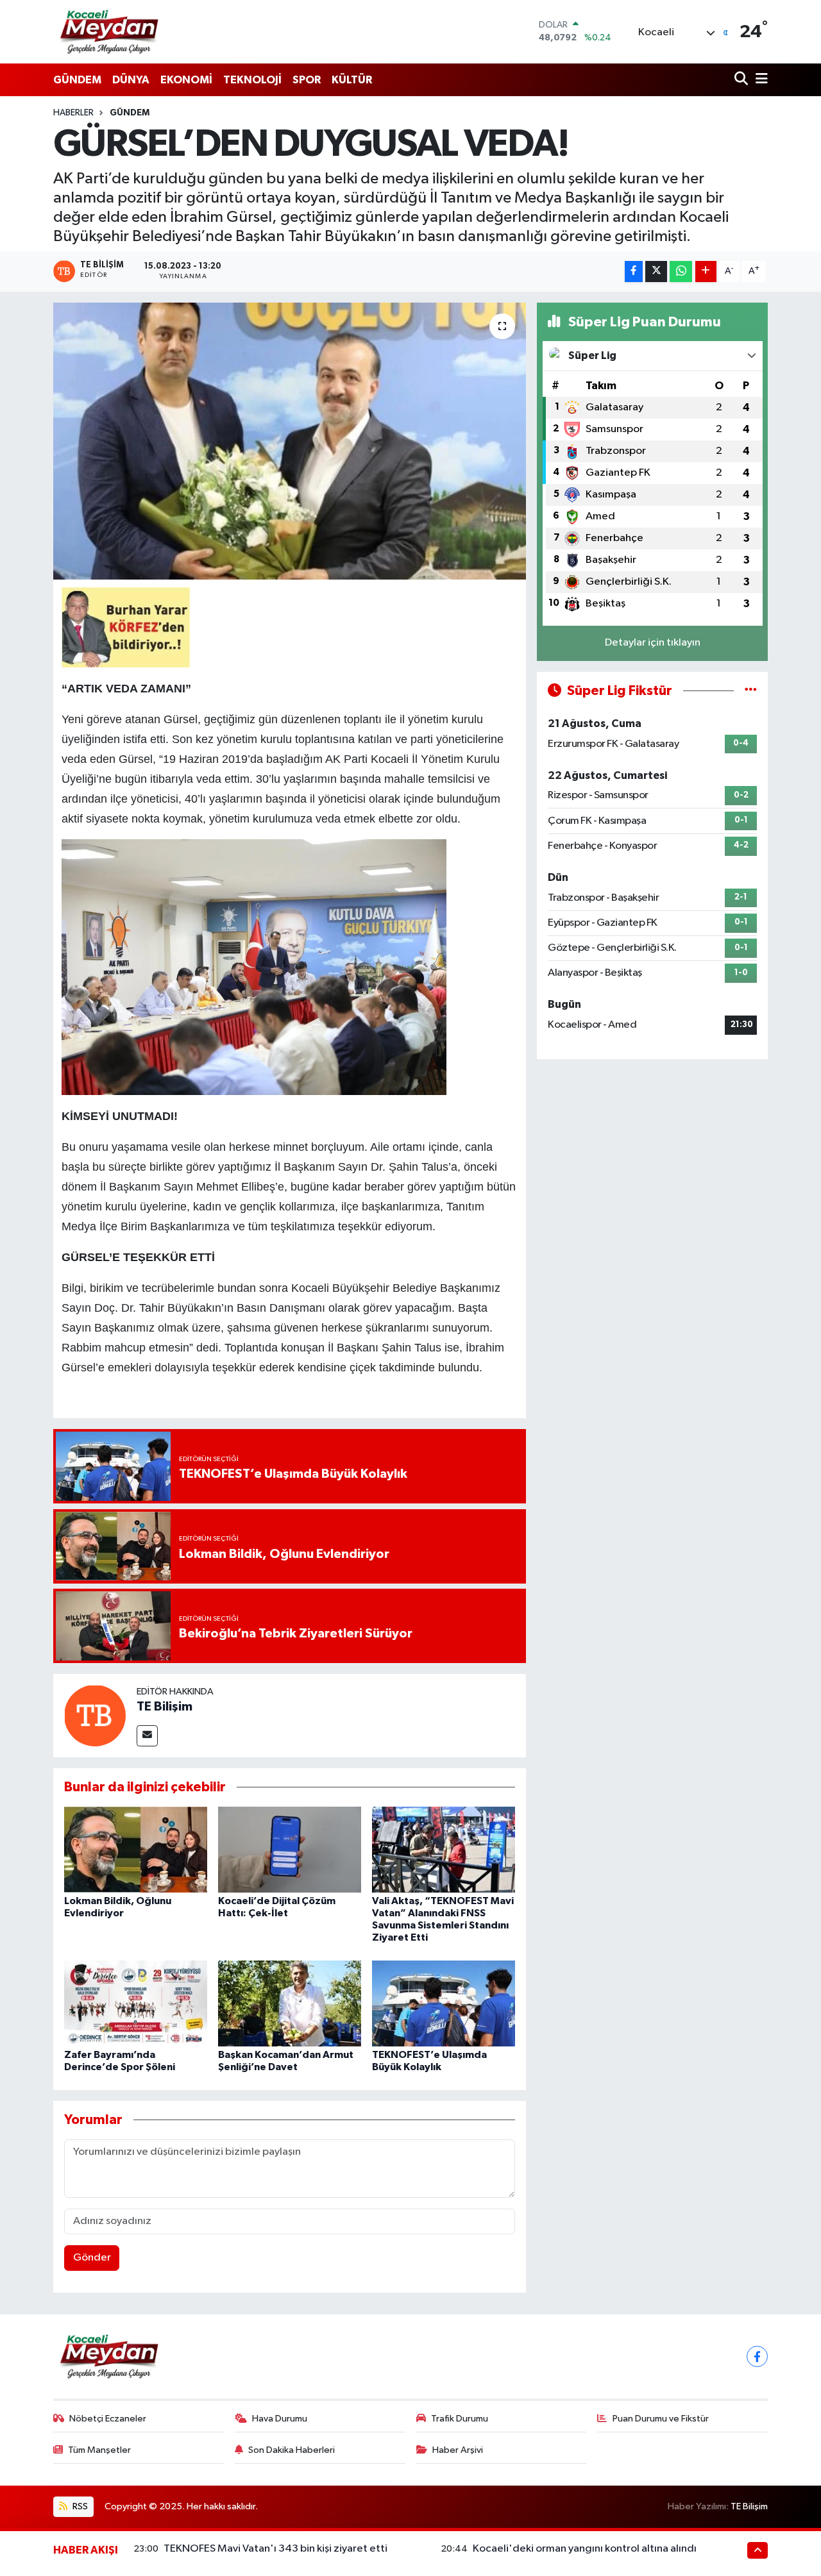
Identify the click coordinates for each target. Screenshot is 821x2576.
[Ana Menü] (759, 80)
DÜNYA (131, 80)
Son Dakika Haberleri (292, 2450)
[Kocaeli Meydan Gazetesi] (110, 31)
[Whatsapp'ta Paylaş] (681, 272)
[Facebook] (757, 2356)
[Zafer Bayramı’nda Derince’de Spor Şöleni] (136, 2003)
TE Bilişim (165, 1707)
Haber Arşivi (458, 2450)
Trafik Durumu (460, 2419)
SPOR (307, 80)
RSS (79, 2506)
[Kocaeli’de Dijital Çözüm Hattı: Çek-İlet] (290, 1849)
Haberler (73, 113)
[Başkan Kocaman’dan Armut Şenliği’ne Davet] (290, 2003)
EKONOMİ (186, 80)
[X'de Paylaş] (656, 272)
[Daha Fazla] (706, 272)
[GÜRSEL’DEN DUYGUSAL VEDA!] (290, 441)
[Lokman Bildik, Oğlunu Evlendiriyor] (136, 1849)
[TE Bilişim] (95, 1715)
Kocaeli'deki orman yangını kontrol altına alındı (585, 2549)
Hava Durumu (280, 2419)
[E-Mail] (147, 1736)
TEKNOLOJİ (252, 80)
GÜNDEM (77, 80)
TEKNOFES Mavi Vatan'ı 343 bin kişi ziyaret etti (275, 2549)
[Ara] (742, 80)
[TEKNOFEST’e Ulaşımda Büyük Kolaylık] (444, 2003)
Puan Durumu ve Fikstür (661, 2419)
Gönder (92, 2258)
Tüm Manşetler (99, 2450)
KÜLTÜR (352, 80)
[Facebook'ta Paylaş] (634, 272)
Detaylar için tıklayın (653, 643)
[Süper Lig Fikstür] (751, 691)
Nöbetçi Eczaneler (108, 2419)
